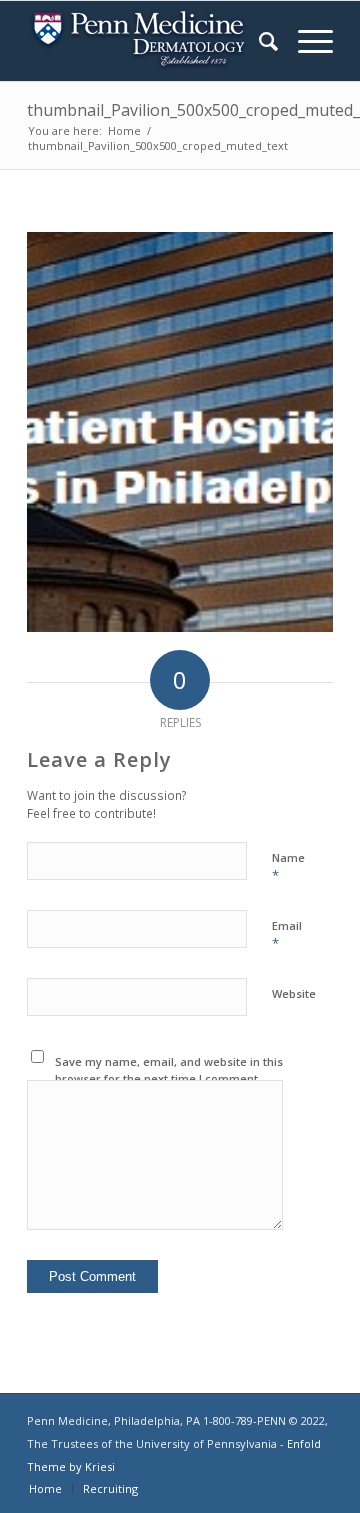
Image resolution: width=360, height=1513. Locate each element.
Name (288, 867)
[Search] (258, 41)
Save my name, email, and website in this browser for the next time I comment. (169, 1070)
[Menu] (305, 41)
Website (294, 993)
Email (287, 935)
